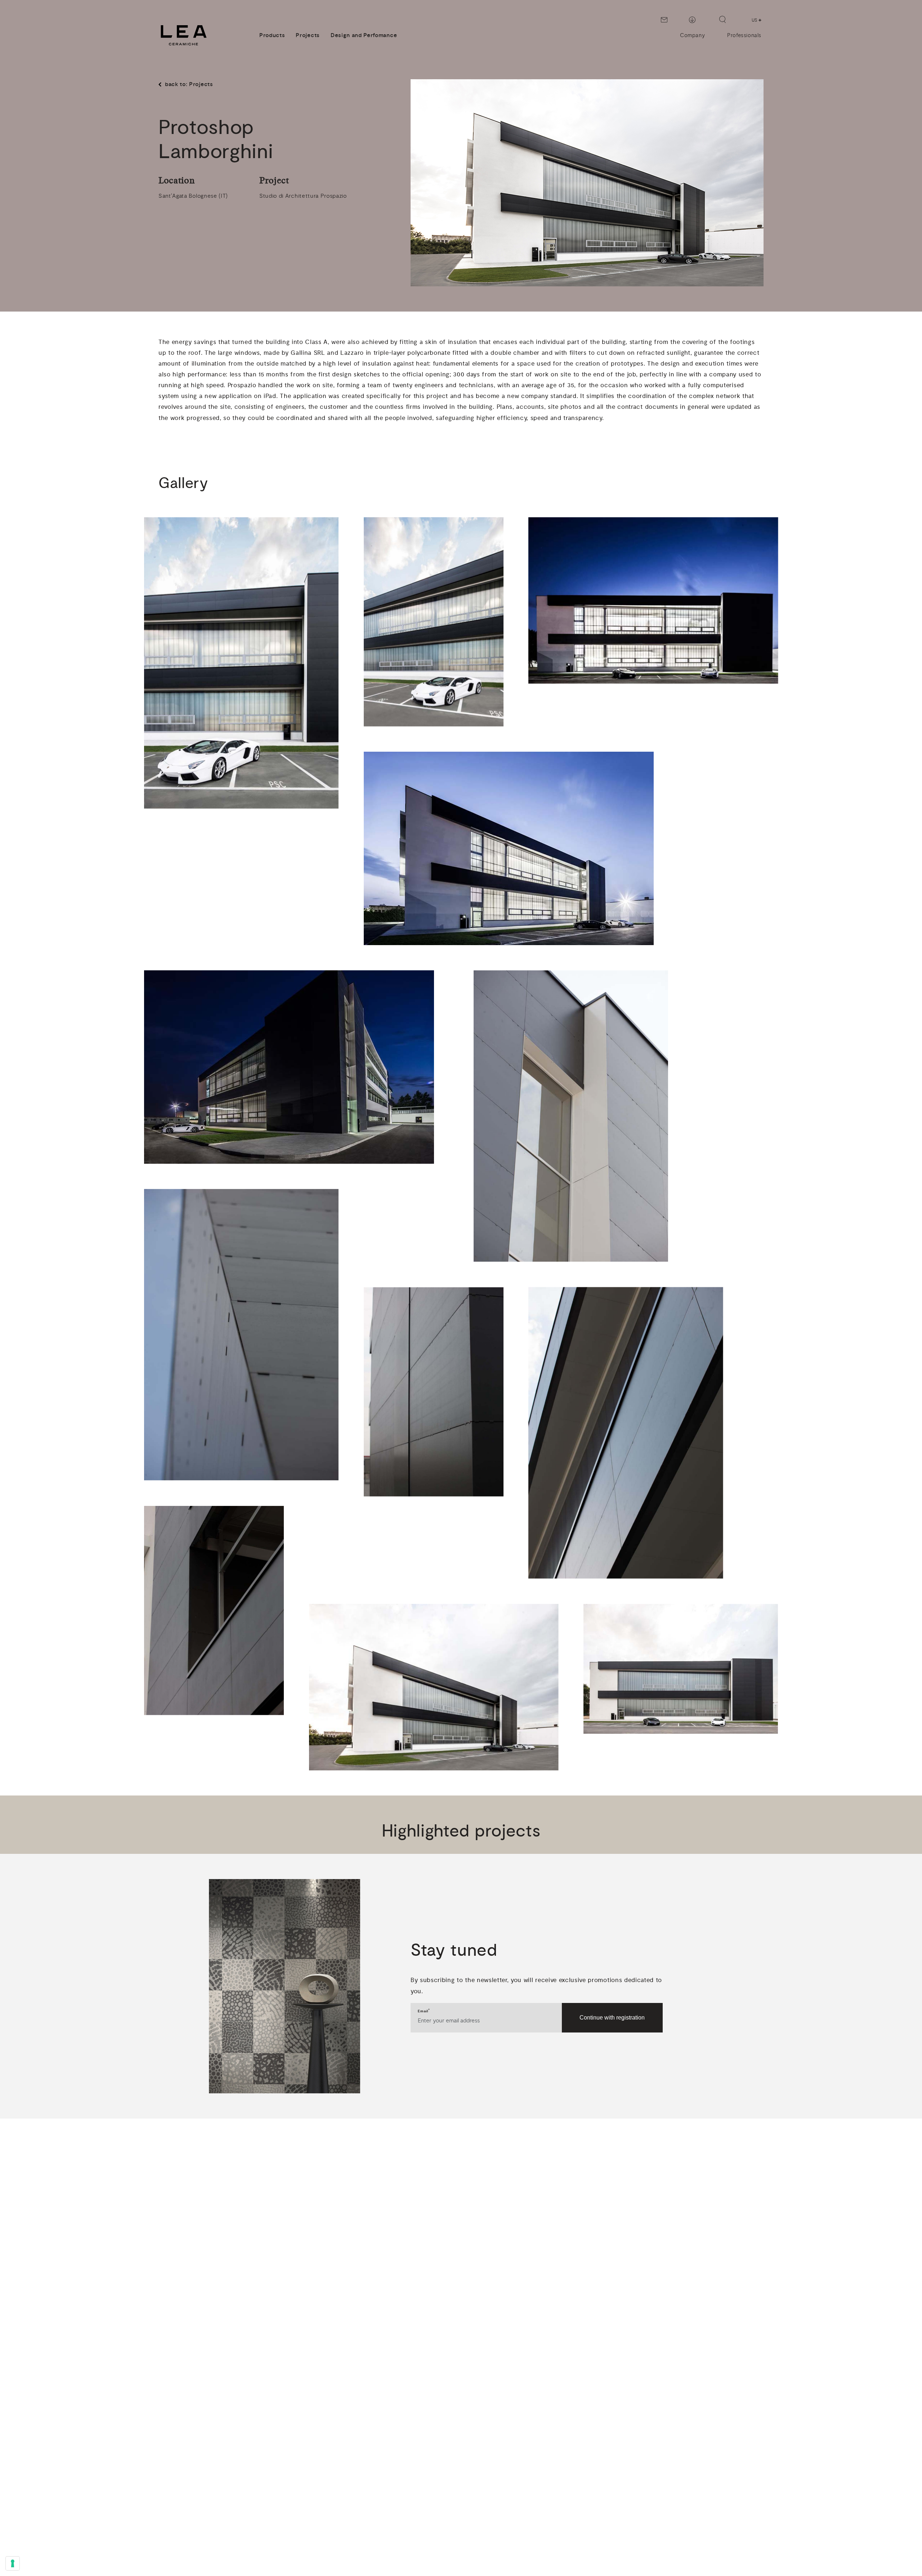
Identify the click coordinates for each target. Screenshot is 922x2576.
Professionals (744, 35)
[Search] (722, 19)
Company (692, 35)
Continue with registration (612, 2018)
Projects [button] (308, 35)
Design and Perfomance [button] (364, 35)
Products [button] (272, 35)
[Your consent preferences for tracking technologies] (13, 2563)
